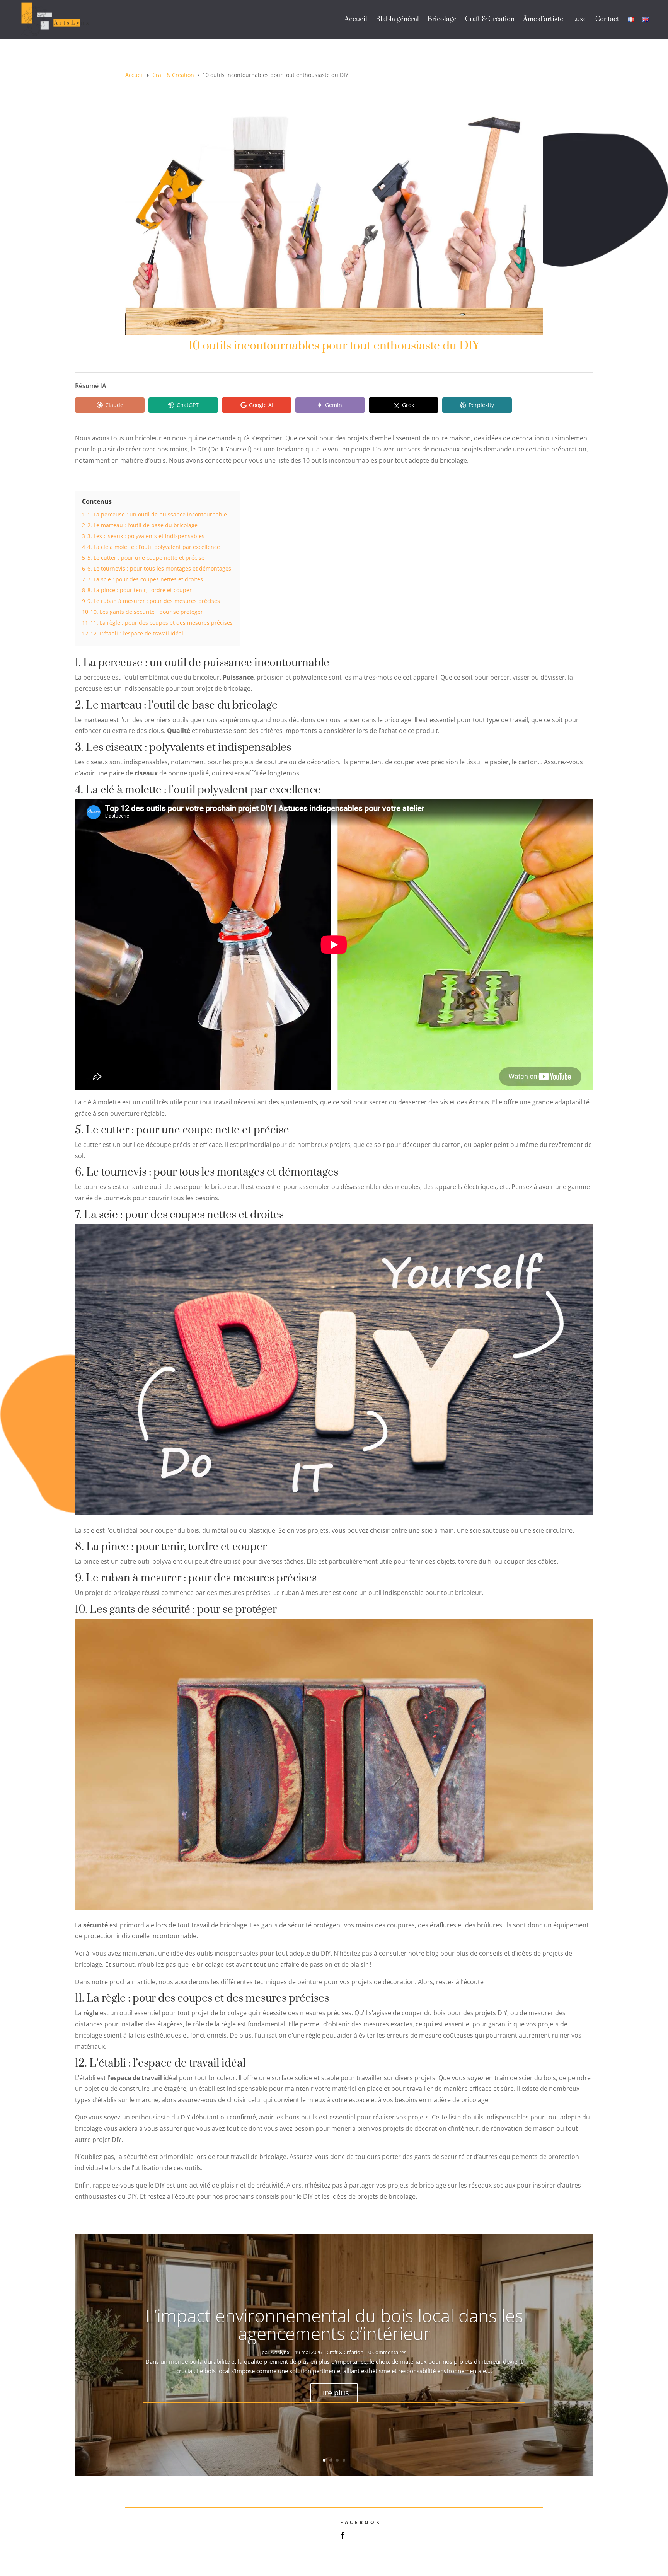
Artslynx (280, 2352)
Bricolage (442, 19)
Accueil (356, 19)
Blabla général (397, 19)
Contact (607, 19)
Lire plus (334, 2393)
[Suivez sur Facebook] (343, 2535)
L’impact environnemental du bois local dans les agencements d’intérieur (334, 2324)
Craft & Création (490, 19)
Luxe (579, 19)
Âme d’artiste (543, 19)
